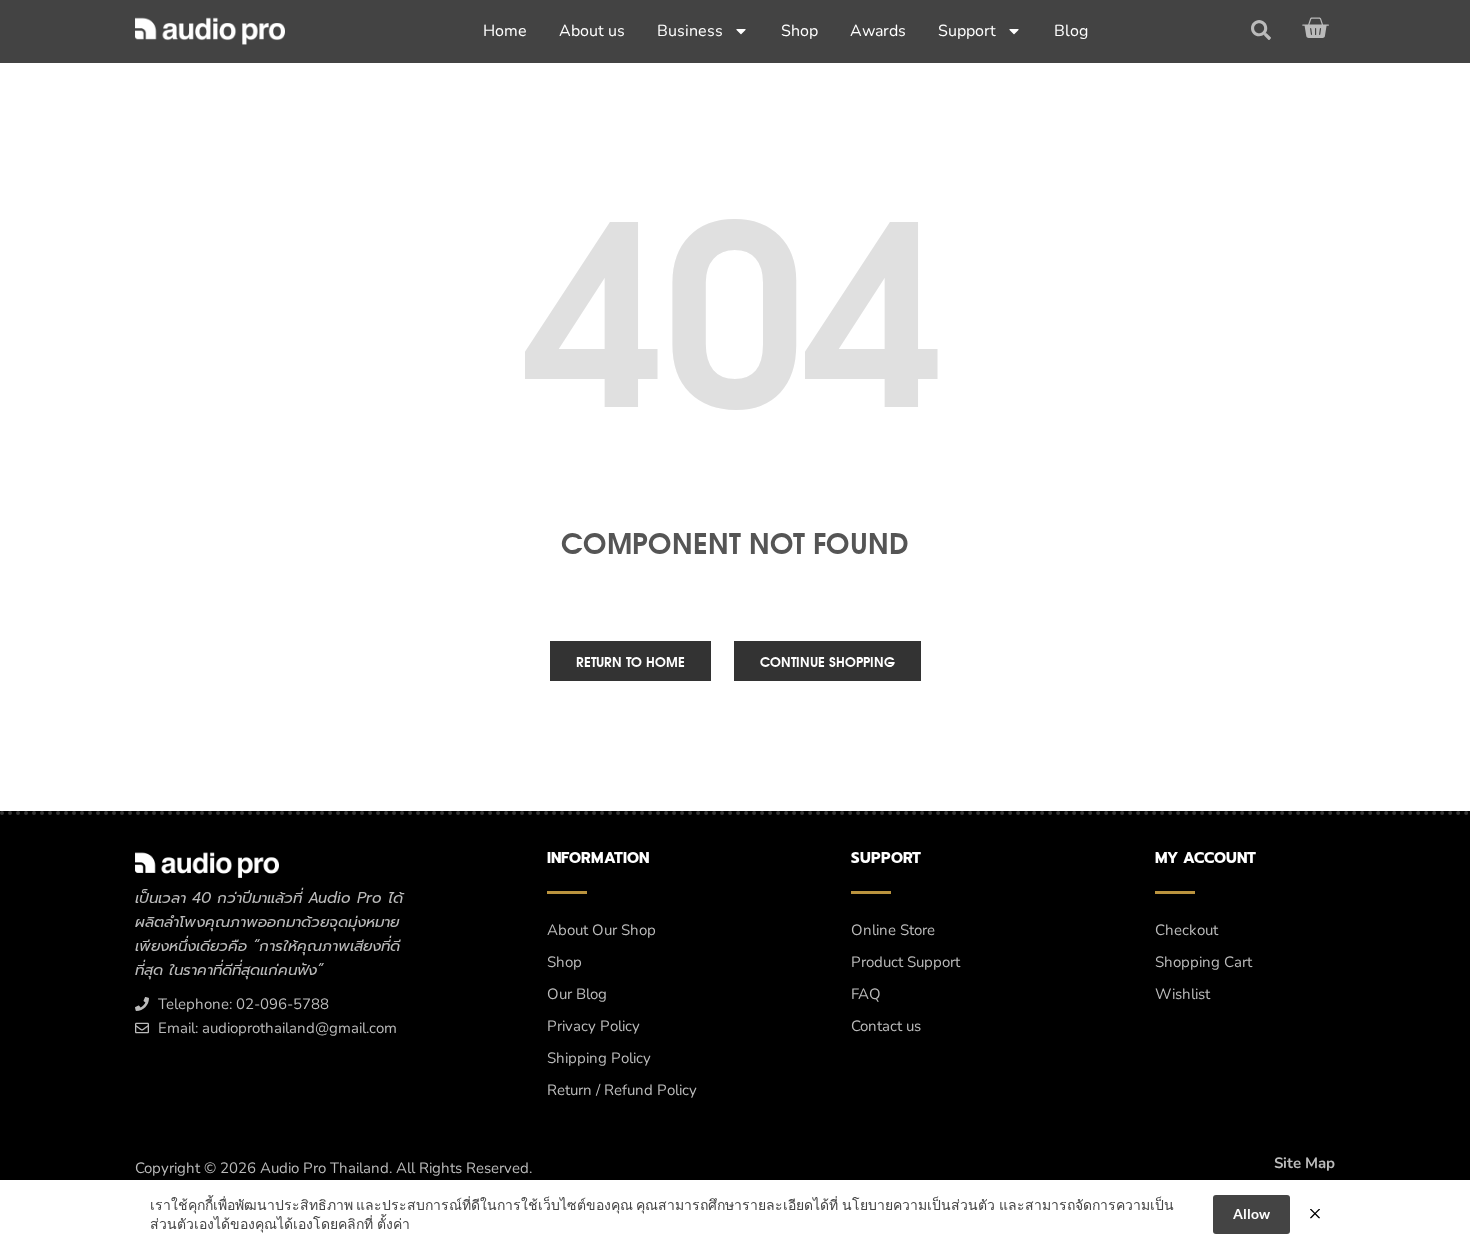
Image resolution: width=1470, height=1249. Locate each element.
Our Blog (577, 994)
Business (690, 31)
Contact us (886, 1026)
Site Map (1304, 1163)
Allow (1251, 1213)
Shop (799, 31)
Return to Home (630, 661)
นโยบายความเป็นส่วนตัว (918, 1204)
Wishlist (1182, 994)
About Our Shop (601, 930)
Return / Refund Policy (622, 1090)
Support (967, 31)
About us (592, 31)
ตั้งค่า (393, 1223)
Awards (878, 31)
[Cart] (1318, 28)
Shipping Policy (599, 1058)
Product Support (905, 962)
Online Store (893, 930)
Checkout (1186, 930)
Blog (1071, 31)
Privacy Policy (593, 1026)
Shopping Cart (1203, 962)
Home (505, 31)
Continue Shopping (827, 661)
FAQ (866, 994)
